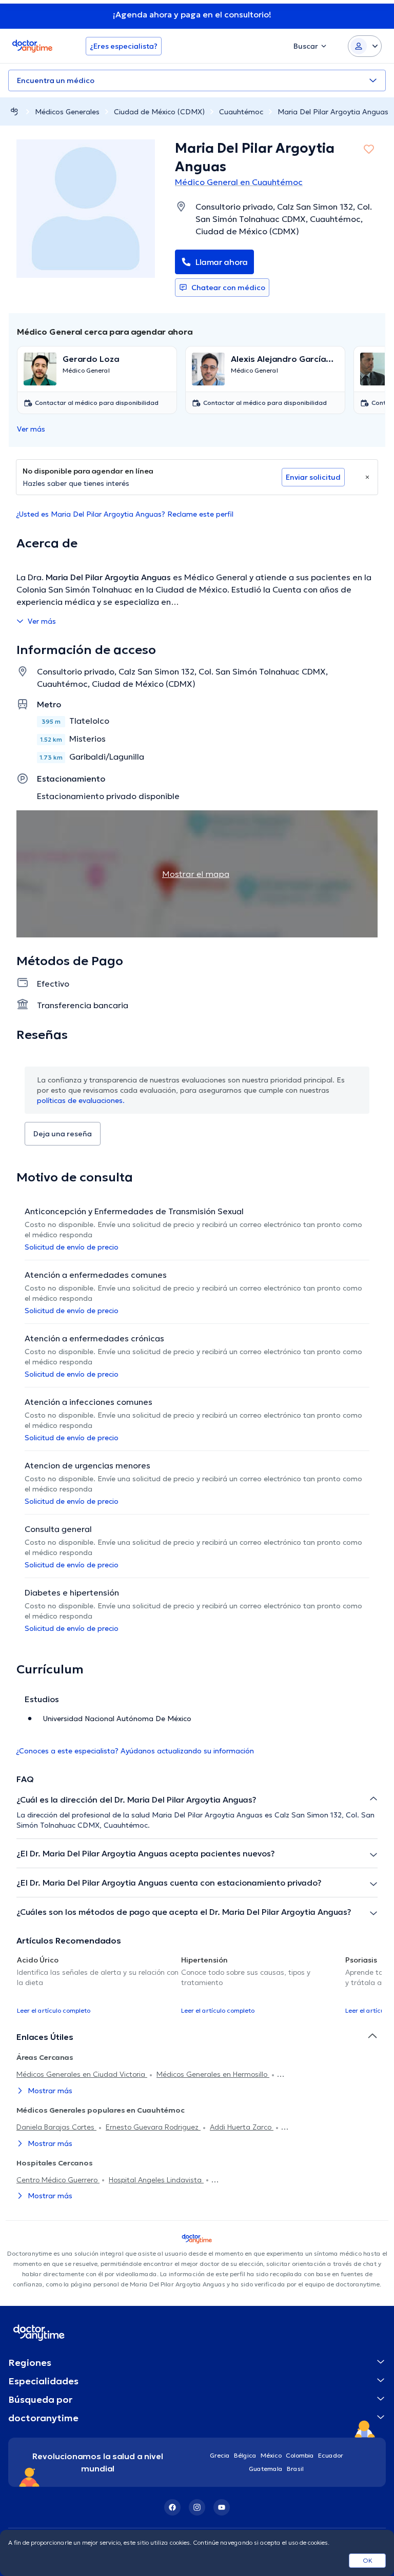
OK (368, 2560)
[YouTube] (222, 2507)
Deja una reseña (63, 1134)
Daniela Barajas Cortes (56, 2127)
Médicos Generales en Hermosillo (213, 2074)
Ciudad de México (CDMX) (159, 112)
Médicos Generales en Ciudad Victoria (82, 2074)
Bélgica (245, 2455)
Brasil (295, 2469)
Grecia (220, 2455)
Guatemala (266, 2469)
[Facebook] (172, 2507)
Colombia (300, 2455)
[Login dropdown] (365, 46)
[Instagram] (197, 2507)
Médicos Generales (67, 112)
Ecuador (331, 2455)
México (271, 2455)
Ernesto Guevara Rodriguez (153, 2127)
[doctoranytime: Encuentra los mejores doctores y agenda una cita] (14, 111)
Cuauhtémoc (241, 112)
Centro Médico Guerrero (58, 2180)
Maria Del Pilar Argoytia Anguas (333, 112)
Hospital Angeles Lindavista (156, 2180)
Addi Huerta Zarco (242, 2127)
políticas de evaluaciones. (81, 1100)
